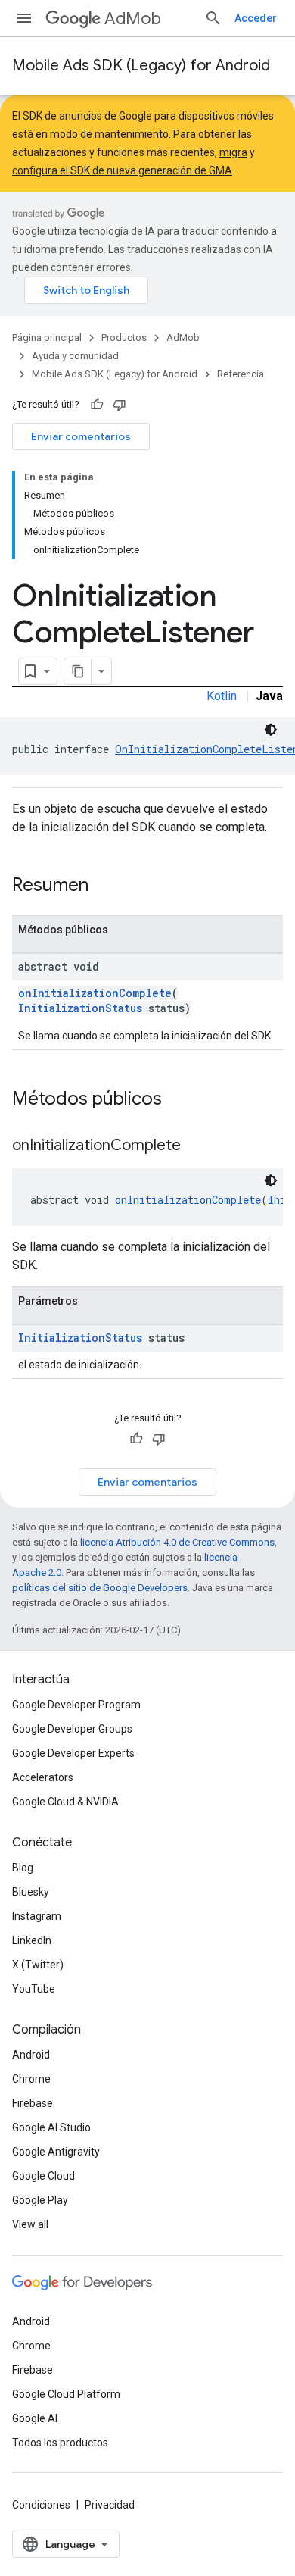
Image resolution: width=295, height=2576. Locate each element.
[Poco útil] (120, 405)
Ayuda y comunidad (75, 356)
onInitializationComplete (95, 993)
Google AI (35, 2418)
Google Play (40, 2200)
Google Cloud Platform (66, 2394)
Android (31, 2055)
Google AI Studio (51, 2127)
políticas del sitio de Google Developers (100, 1588)
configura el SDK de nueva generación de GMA (122, 170)
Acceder (256, 18)
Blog (23, 1868)
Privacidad (110, 2505)
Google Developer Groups (72, 1729)
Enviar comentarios (81, 436)
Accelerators (43, 1777)
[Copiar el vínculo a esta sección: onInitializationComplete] (196, 1146)
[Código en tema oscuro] (271, 730)
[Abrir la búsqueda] (213, 18)
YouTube (34, 1989)
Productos (124, 338)
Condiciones (41, 2505)
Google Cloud (43, 2176)
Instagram (37, 1916)
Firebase (33, 2103)
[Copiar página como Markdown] (78, 671)
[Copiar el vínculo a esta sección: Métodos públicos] (177, 1100)
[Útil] (97, 405)
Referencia (241, 374)
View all (30, 2224)
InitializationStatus (80, 1008)
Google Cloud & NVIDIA (65, 1802)
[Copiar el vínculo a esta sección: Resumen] (104, 886)
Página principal (47, 338)
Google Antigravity (56, 2152)
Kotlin (222, 696)
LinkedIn (32, 1940)
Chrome (31, 2079)
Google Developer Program (76, 1705)
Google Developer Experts (73, 1753)
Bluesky (31, 1892)
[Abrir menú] (24, 18)
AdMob (133, 19)
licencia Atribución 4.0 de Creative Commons (177, 1542)
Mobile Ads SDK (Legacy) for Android (141, 66)
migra (233, 152)
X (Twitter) (38, 1965)
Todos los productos (60, 2443)
